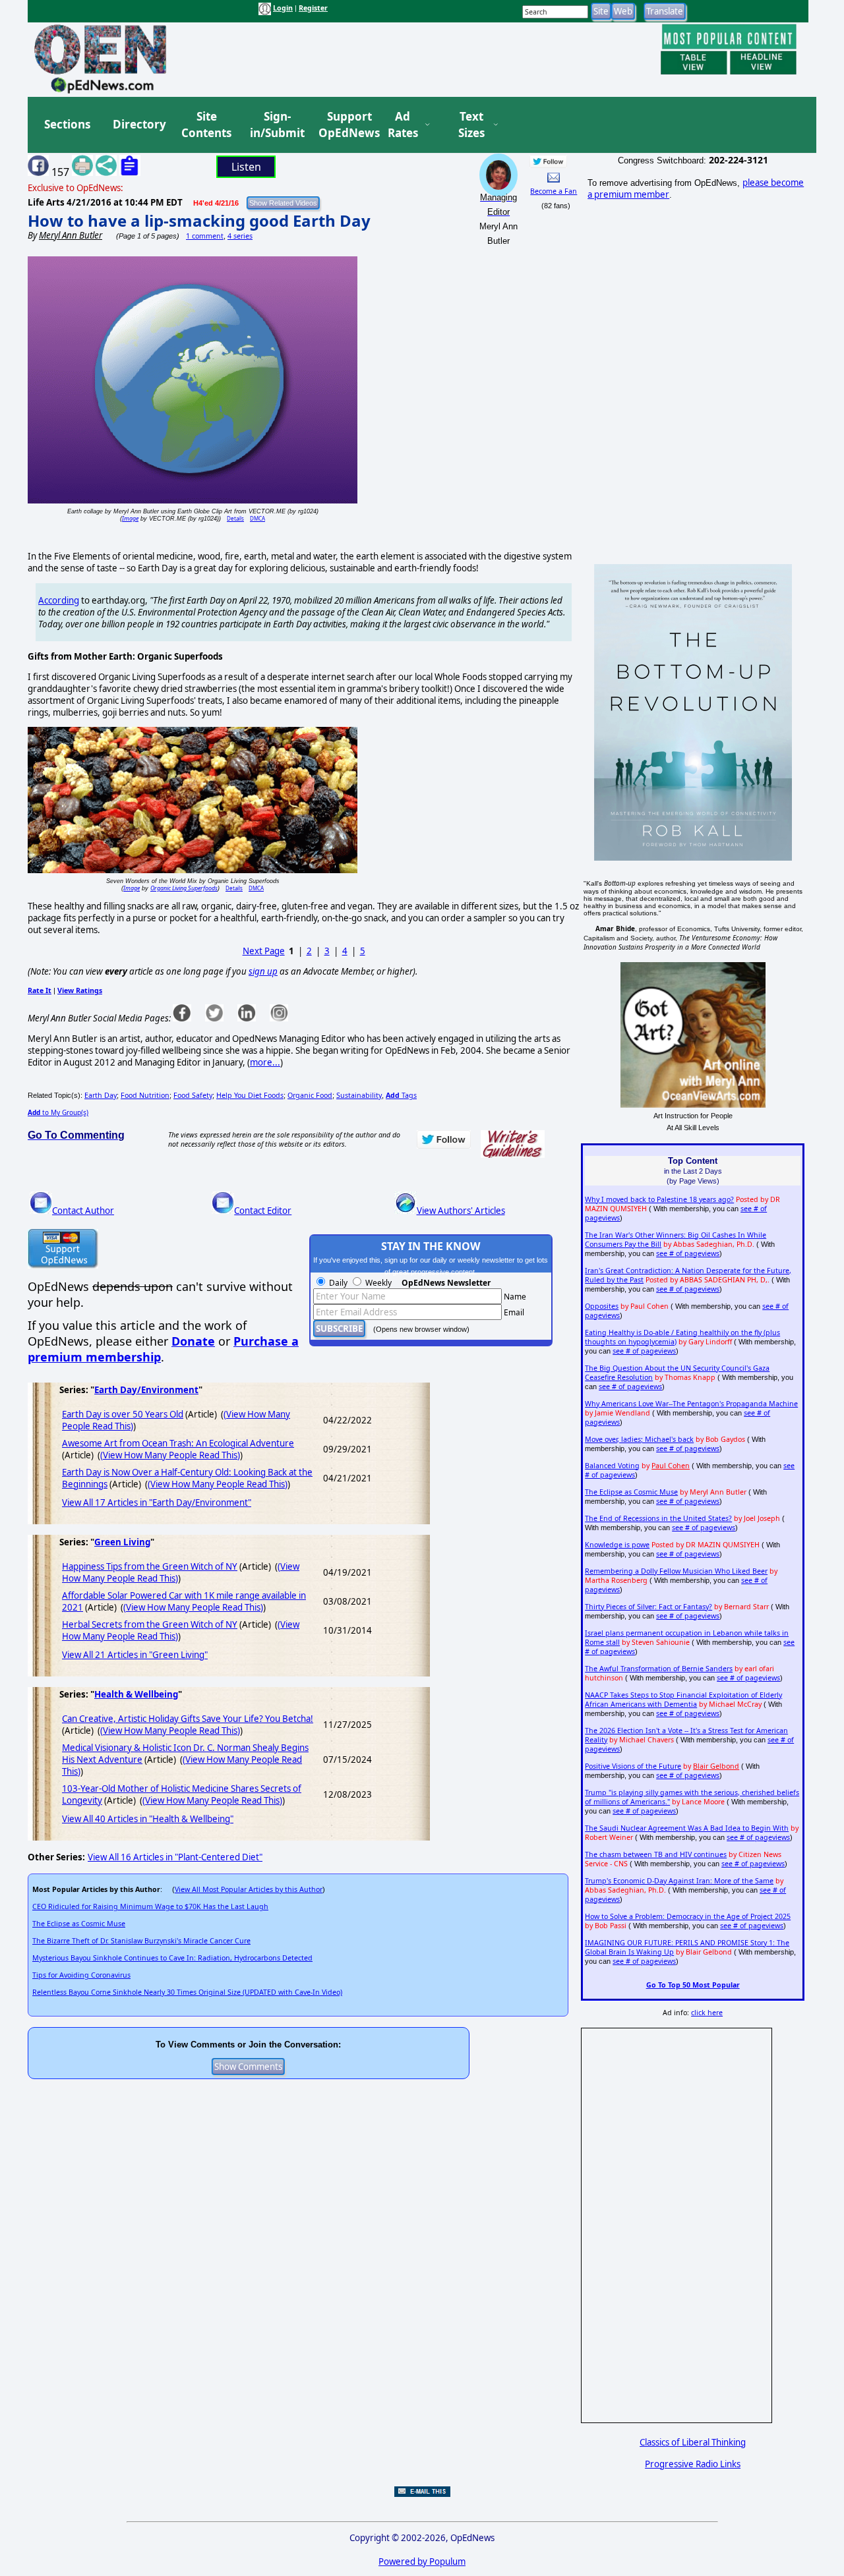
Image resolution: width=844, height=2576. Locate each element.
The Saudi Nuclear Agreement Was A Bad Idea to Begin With (687, 1828)
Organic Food (310, 1095)
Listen (246, 167)
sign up (263, 971)
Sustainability (359, 1095)
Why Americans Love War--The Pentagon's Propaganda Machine (691, 1404)
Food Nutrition (145, 1095)
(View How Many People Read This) (170, 1455)
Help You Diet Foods (250, 1095)
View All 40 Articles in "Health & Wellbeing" (148, 1819)
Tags (401, 1095)
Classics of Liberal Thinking (693, 2442)
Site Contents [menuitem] (206, 125)
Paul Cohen (671, 1466)
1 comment (205, 236)
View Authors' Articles (461, 1211)
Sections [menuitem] (67, 124)
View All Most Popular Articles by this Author (249, 1889)
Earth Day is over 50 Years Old (123, 1414)
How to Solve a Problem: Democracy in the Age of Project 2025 (688, 1916)
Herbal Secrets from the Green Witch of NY (150, 1624)
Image (130, 518)
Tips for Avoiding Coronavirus (81, 1975)
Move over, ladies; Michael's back (639, 1439)
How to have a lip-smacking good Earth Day (199, 220)
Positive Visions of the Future (633, 1766)
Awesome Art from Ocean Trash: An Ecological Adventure (178, 1443)
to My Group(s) (58, 1112)
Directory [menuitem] (138, 124)
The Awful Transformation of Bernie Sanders (659, 1669)
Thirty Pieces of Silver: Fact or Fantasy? (648, 1607)
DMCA (257, 518)
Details (235, 518)
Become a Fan (554, 191)
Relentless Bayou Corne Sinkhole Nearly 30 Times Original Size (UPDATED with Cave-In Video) (187, 1992)
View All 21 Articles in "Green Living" (135, 1655)
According (59, 600)
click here (707, 2013)
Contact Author (83, 1211)
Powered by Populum (422, 2562)
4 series (240, 236)
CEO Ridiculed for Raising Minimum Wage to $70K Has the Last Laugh (150, 1906)
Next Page (264, 951)
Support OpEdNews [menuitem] (344, 125)
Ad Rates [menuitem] (403, 125)
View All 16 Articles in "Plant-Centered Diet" (175, 1857)
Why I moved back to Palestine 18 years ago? (659, 1199)
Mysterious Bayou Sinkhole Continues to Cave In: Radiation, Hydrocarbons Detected (172, 1958)
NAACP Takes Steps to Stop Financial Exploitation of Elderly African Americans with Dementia (683, 1700)
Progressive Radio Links (693, 2464)
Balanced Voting (612, 1466)
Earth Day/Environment (146, 1390)
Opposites (602, 1306)
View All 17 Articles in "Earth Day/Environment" (157, 1503)
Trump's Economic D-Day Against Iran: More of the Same (679, 1881)
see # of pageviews (688, 1253)
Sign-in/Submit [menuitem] (276, 125)
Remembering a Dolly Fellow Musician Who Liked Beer (676, 1571)
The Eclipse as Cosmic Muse (79, 1924)
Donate (193, 1341)
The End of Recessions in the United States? (658, 1518)
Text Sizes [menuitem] (471, 125)
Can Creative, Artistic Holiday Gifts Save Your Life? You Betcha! (188, 1719)
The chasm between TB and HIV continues (656, 1854)
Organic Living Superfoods (184, 888)
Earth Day (101, 1095)
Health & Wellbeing (136, 1694)
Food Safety (193, 1095)
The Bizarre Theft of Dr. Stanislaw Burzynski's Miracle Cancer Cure (141, 1941)
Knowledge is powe (617, 1545)
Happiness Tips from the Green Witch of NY (150, 1566)
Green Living (122, 1542)
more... (265, 1062)
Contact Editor (263, 1211)
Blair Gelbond (716, 1766)
